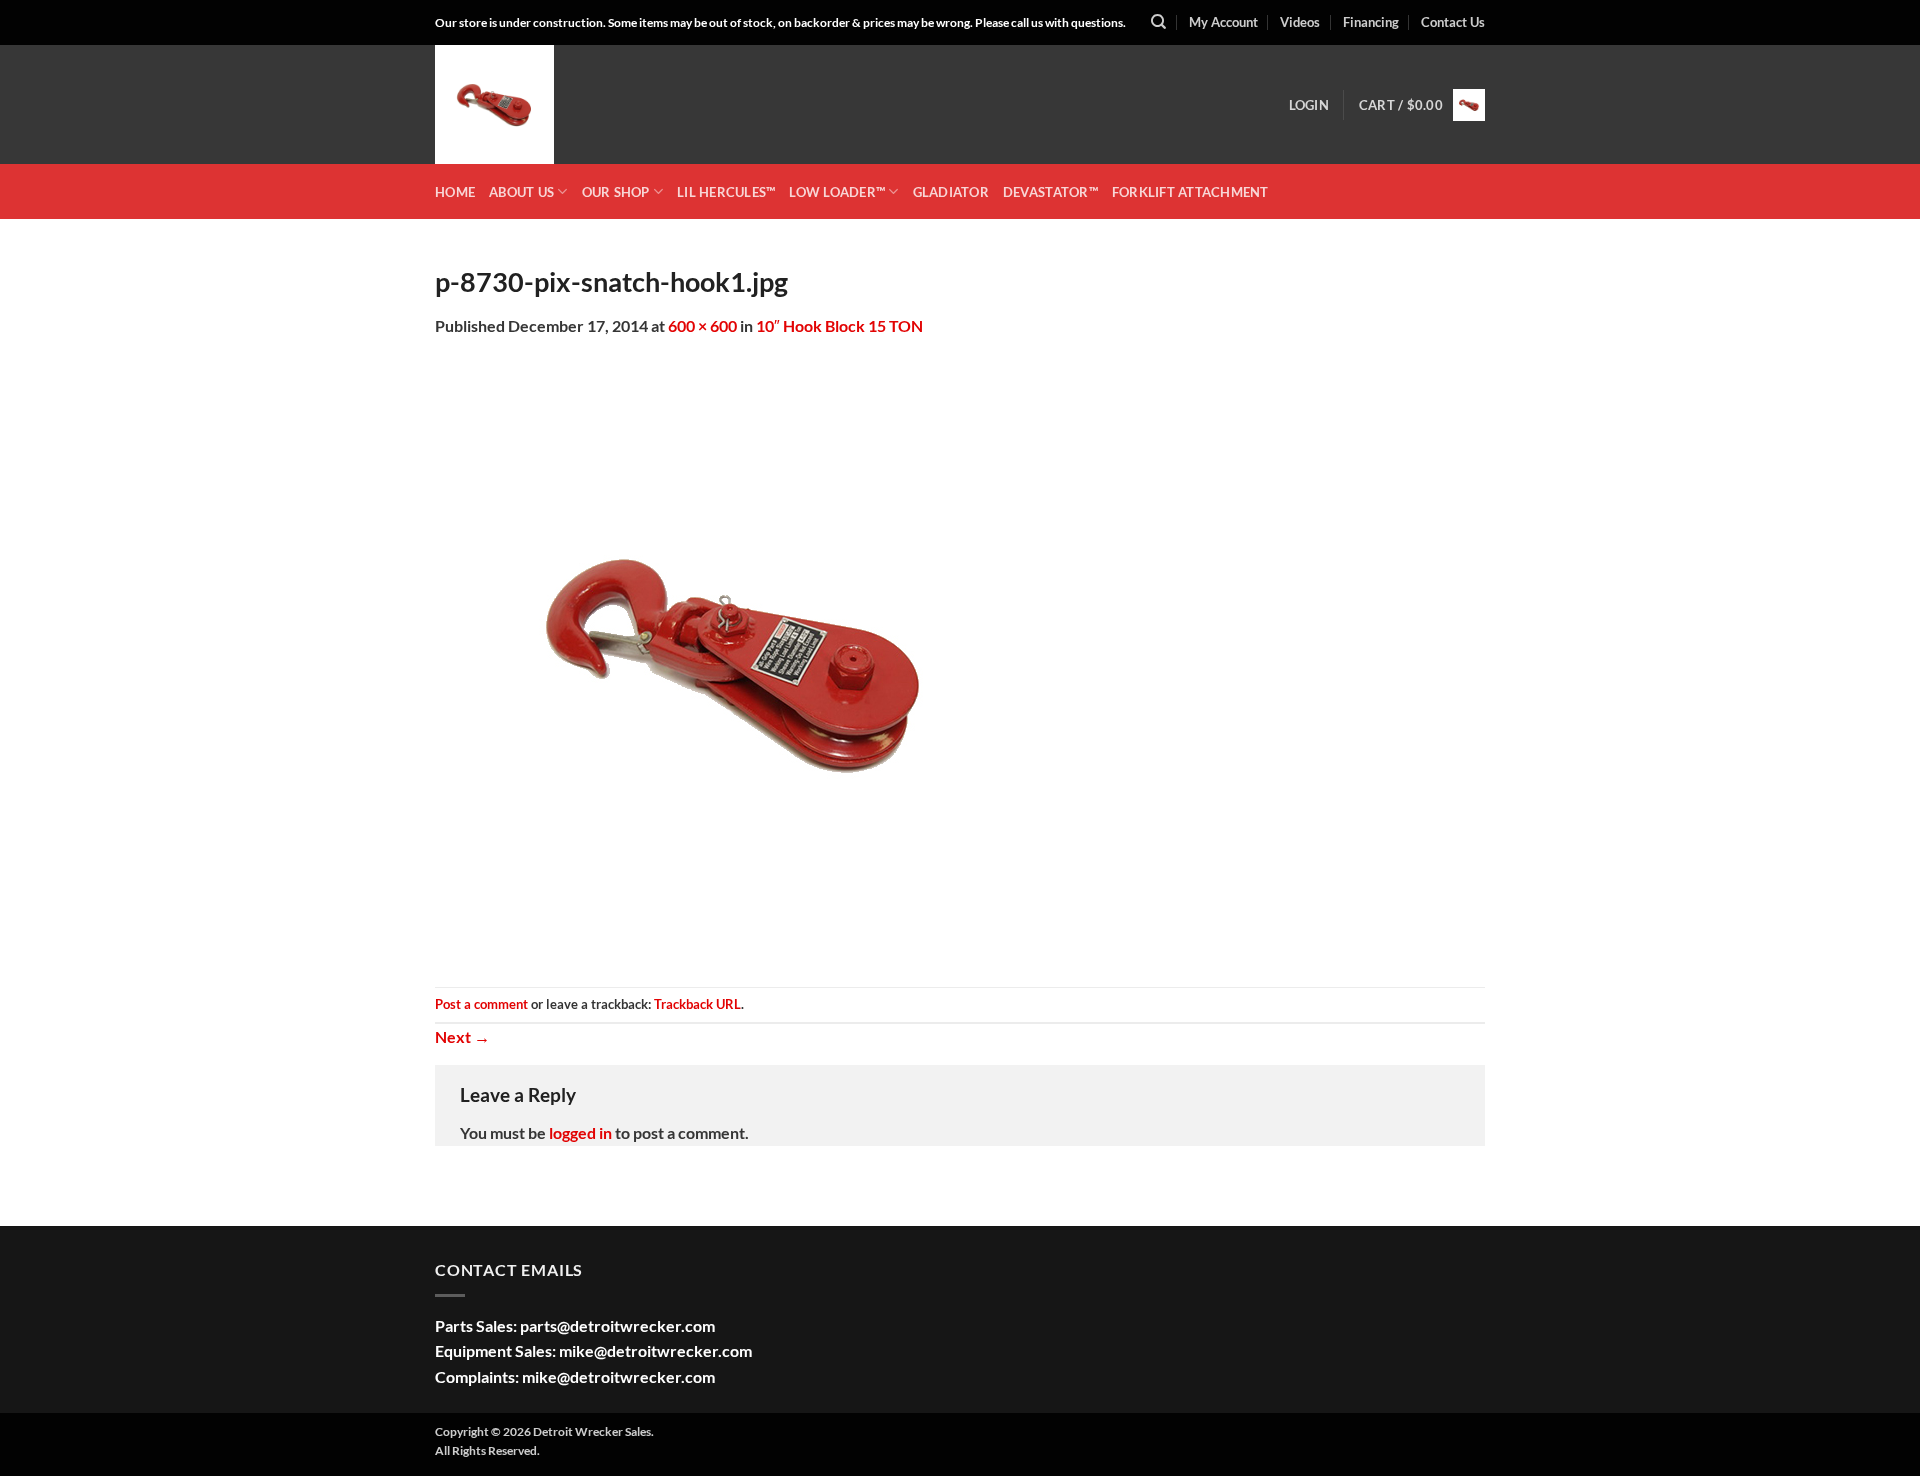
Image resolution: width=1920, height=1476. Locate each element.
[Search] (1158, 22)
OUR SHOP (616, 192)
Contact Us (1453, 22)
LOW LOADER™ (837, 192)
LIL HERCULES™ (726, 192)
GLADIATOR (951, 192)
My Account (1223, 22)
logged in (580, 1132)
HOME (455, 192)
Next (462, 1036)
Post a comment (481, 1004)
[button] (1309, 105)
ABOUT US (521, 192)
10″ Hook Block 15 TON (839, 325)
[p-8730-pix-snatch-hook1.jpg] (735, 660)
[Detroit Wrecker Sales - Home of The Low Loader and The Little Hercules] (535, 104)
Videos (1300, 22)
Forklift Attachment (1190, 192)
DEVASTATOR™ (1050, 192)
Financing (1371, 22)
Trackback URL (697, 1004)
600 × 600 (702, 325)
